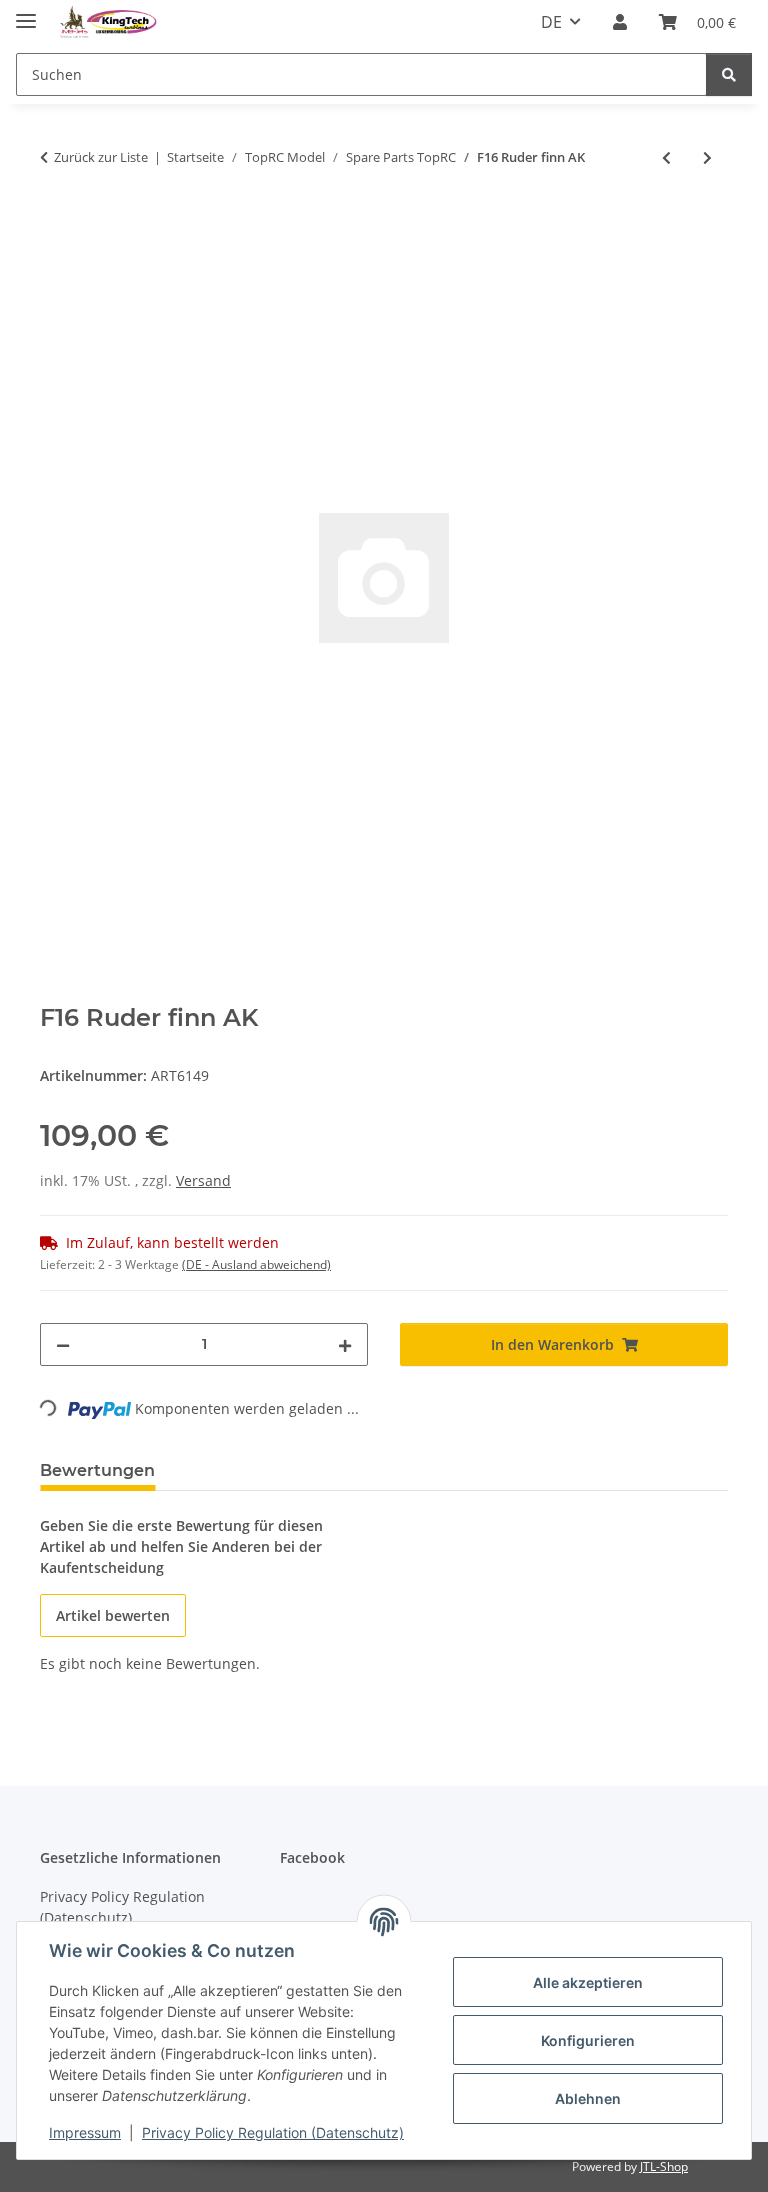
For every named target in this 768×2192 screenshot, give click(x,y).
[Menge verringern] (63, 1344)
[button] (620, 22)
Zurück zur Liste (101, 157)
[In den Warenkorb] (56, 223)
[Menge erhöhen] (345, 1344)
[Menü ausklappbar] (26, 12)
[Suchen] (729, 74)
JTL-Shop (664, 2166)
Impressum (85, 2132)
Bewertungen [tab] (97, 1470)
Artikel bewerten (113, 1615)
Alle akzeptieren (588, 1982)
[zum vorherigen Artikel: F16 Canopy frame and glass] (666, 157)
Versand (203, 1180)
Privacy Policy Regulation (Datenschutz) (273, 2132)
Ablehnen (588, 2098)
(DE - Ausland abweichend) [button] (256, 1264)
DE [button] (551, 22)
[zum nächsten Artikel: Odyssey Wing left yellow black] (707, 157)
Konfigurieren (588, 2040)
